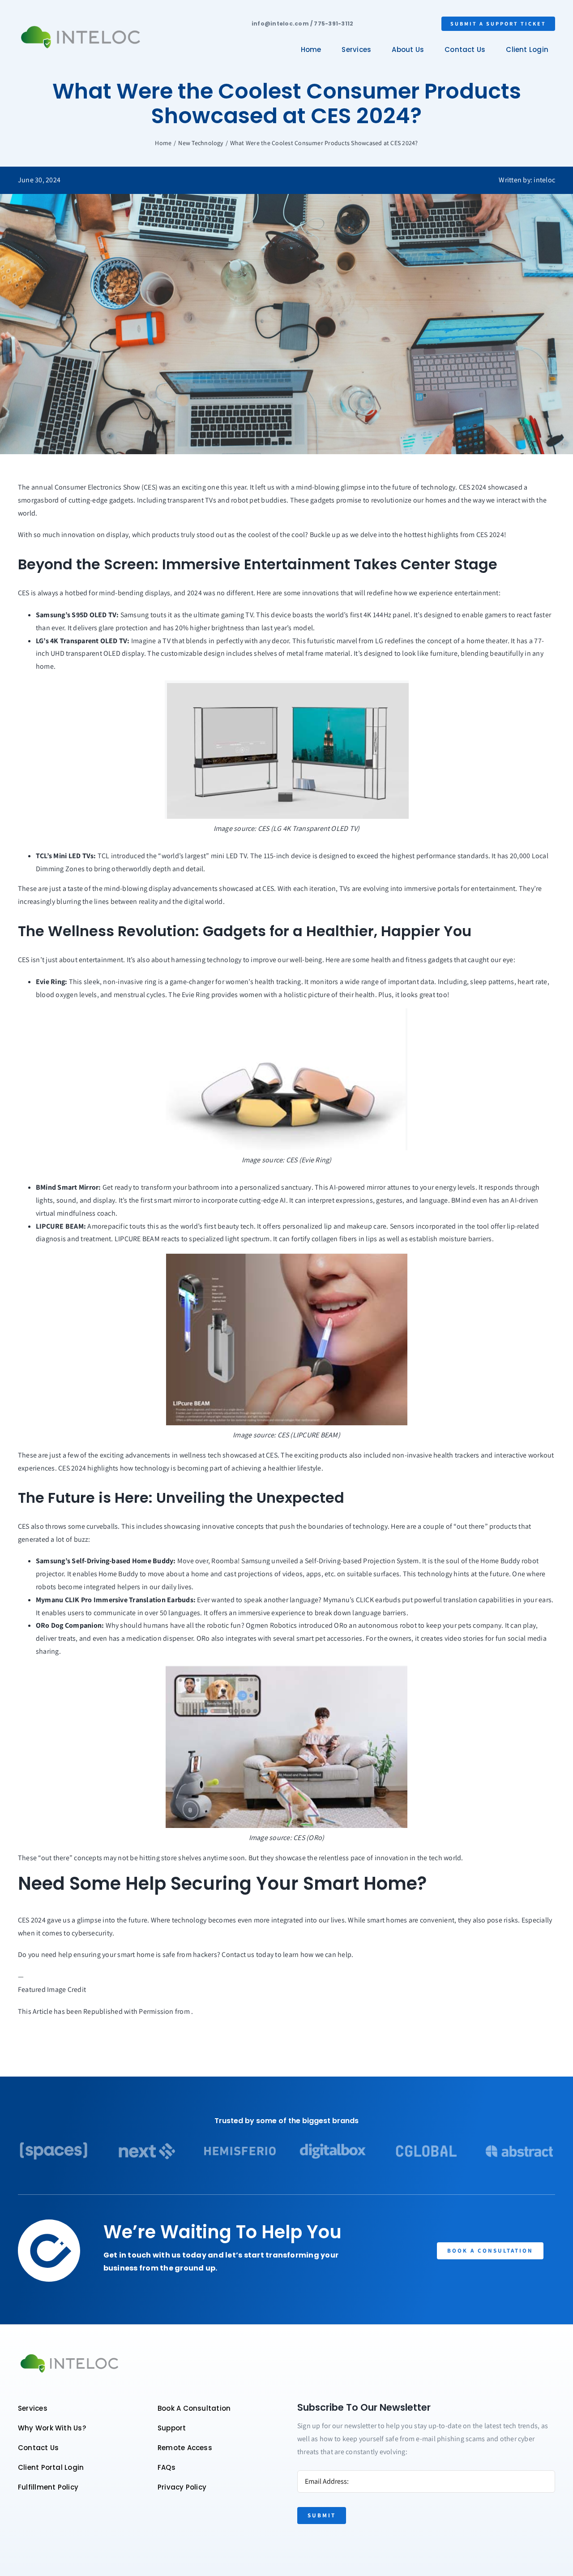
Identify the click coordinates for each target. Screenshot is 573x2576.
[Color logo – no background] (81, 26)
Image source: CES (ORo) (287, 1838)
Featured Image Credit (52, 1989)
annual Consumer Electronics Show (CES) (94, 487)
